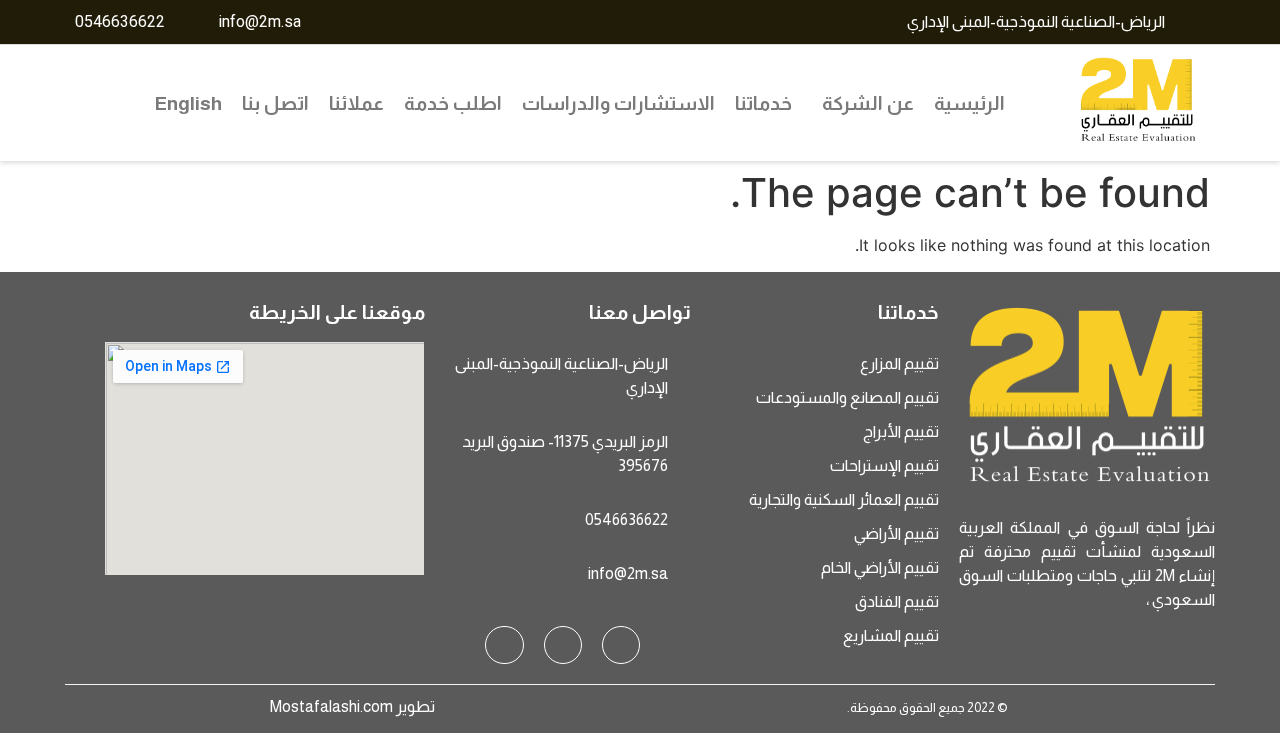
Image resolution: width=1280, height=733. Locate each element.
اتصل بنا (275, 103)
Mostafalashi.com (331, 706)
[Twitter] (621, 645)
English (188, 103)
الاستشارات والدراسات (618, 103)
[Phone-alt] (504, 645)
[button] (863, 103)
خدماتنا (763, 103)
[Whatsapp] (563, 645)
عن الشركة (868, 103)
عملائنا (356, 103)
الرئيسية (969, 103)
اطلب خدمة (453, 103)
